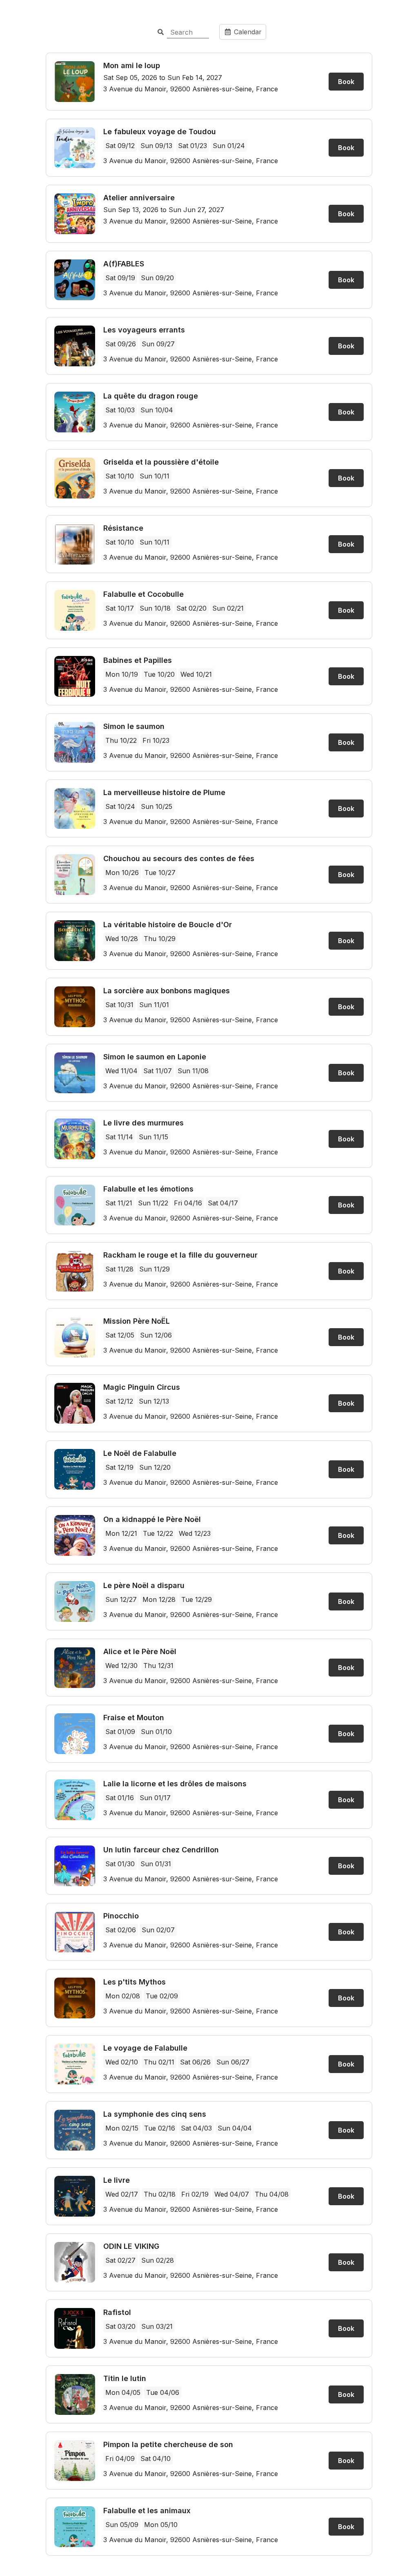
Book (346, 82)
